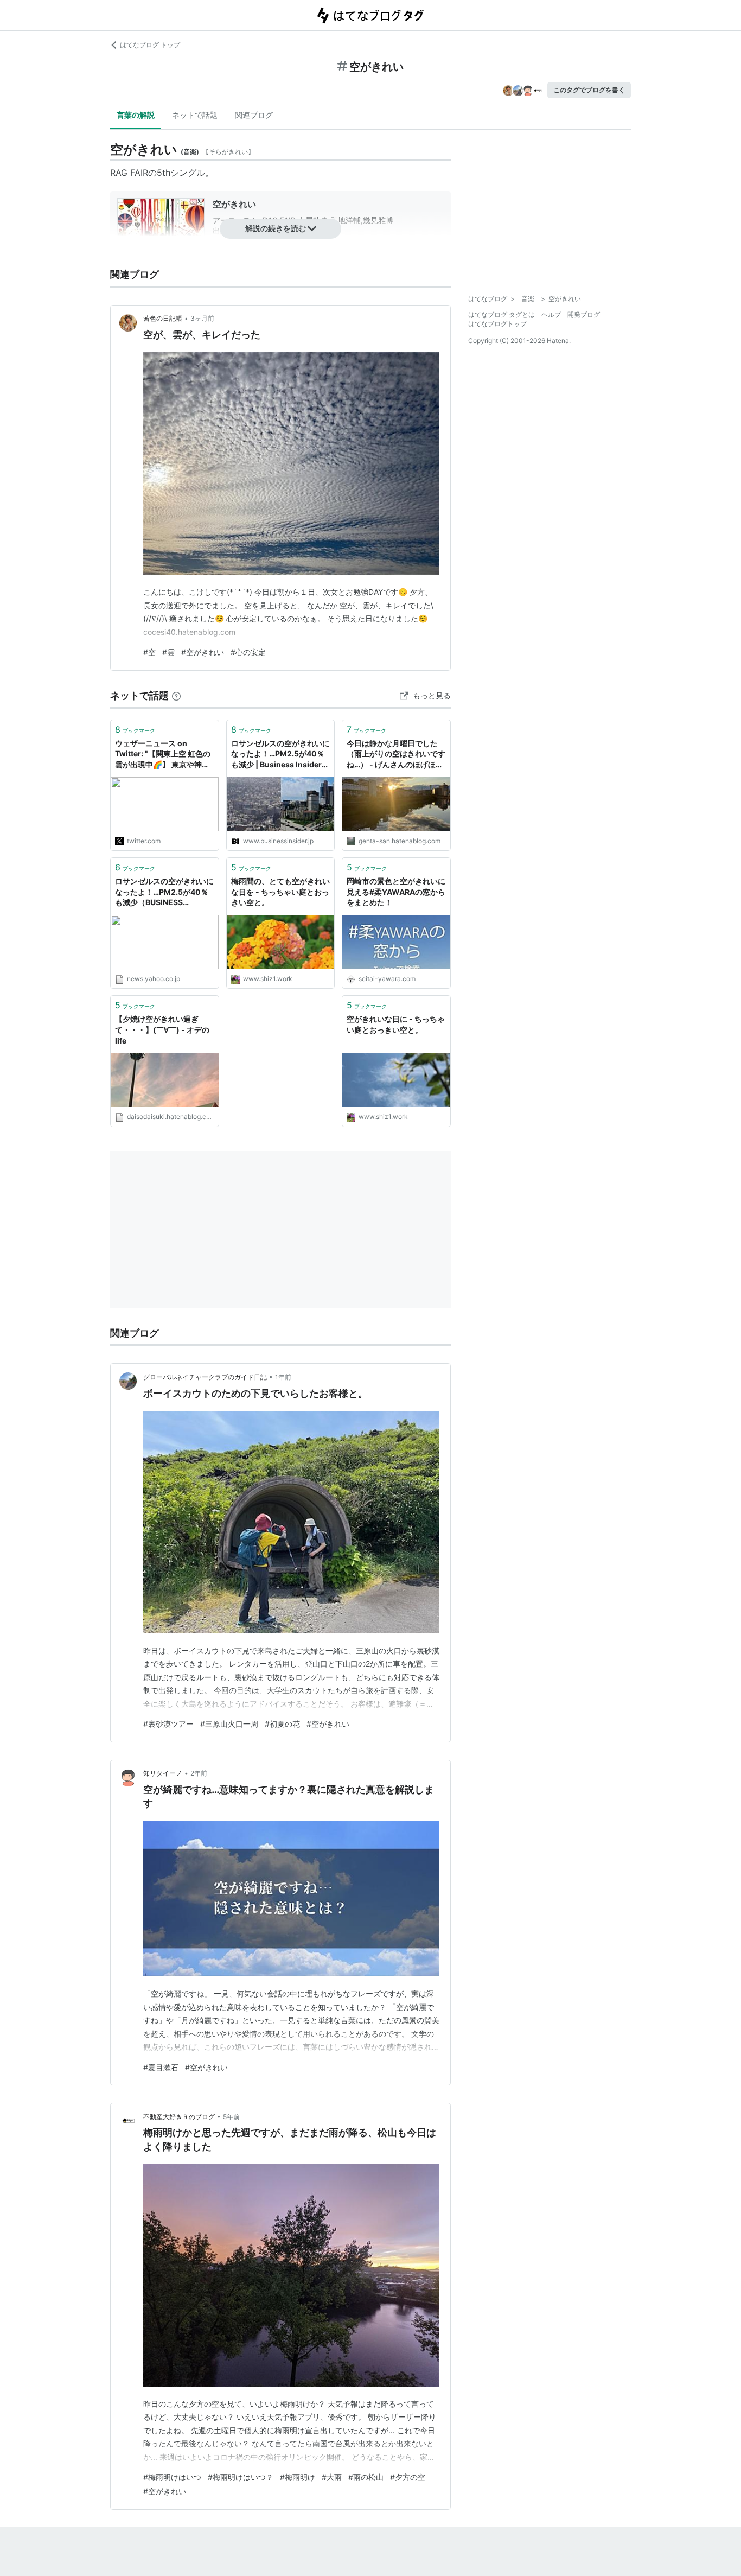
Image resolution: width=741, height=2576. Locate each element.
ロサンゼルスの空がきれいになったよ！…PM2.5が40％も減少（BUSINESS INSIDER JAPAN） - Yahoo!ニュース (164, 892)
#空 (149, 652)
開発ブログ (584, 314)
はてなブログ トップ (150, 45)
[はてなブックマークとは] (176, 695)
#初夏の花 (282, 1724)
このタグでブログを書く (589, 90)
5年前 (231, 2117)
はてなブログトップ (497, 324)
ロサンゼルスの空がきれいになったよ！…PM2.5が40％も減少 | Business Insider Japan (280, 755)
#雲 (168, 652)
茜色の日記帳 (163, 318)
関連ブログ (254, 115)
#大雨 (332, 2477)
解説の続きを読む (276, 228)
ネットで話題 (195, 115)
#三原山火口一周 (229, 1724)
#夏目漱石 (161, 2067)
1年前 (283, 1377)
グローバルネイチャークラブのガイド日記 (205, 1377)
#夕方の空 (408, 2477)
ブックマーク (135, 729)
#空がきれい (203, 652)
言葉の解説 (136, 115)
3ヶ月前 (202, 318)
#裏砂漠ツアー (168, 1724)
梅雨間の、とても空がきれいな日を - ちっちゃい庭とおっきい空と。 (280, 892)
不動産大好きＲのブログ (179, 2117)
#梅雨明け (298, 2477)
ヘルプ (551, 314)
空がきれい (234, 204)
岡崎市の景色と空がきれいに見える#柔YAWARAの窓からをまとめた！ (396, 892)
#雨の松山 (366, 2477)
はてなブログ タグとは (502, 314)
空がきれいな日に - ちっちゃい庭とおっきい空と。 (396, 1024)
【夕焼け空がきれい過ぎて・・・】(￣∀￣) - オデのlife (162, 1029)
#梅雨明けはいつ (172, 2477)
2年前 (199, 1773)
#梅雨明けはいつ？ (241, 2477)
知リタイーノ (163, 1773)
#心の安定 (248, 652)
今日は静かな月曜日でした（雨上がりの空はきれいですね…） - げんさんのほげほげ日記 (396, 755)
